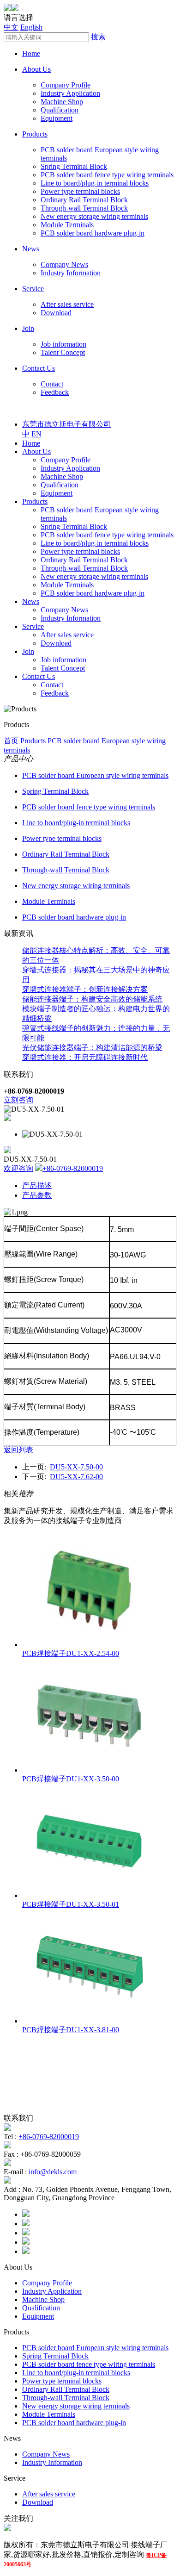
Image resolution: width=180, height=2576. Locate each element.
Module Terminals (67, 225)
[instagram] (26, 2242)
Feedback (55, 392)
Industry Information (71, 273)
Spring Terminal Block (74, 166)
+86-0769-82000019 (73, 1168)
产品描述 (37, 1185)
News (31, 249)
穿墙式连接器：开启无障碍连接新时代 (85, 1057)
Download (56, 313)
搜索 (98, 37)
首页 (11, 741)
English (31, 27)
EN (36, 434)
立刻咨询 (18, 1100)
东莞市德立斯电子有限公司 (66, 424)
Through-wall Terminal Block (84, 208)
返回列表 (18, 1450)
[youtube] (26, 2251)
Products (35, 134)
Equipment (57, 118)
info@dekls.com (53, 2172)
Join (28, 328)
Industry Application (70, 93)
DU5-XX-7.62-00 (76, 1477)
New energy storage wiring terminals (94, 216)
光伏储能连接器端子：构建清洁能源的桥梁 (92, 1048)
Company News (64, 264)
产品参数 (37, 1195)
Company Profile (66, 85)
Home (31, 53)
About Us (36, 69)
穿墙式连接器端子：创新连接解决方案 (85, 989)
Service (33, 289)
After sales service (67, 304)
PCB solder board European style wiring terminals (95, 775)
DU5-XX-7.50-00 (76, 1467)
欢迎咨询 (18, 1168)
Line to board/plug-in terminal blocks (95, 183)
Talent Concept (63, 352)
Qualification (60, 110)
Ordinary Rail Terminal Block (84, 200)
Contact (52, 384)
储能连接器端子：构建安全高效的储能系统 (92, 999)
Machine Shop (62, 102)
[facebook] (26, 2214)
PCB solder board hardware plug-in (93, 233)
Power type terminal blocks (80, 191)
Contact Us (39, 368)
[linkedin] (26, 2233)
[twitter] (26, 2224)
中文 (11, 27)
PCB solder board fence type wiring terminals (107, 175)
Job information (63, 344)
